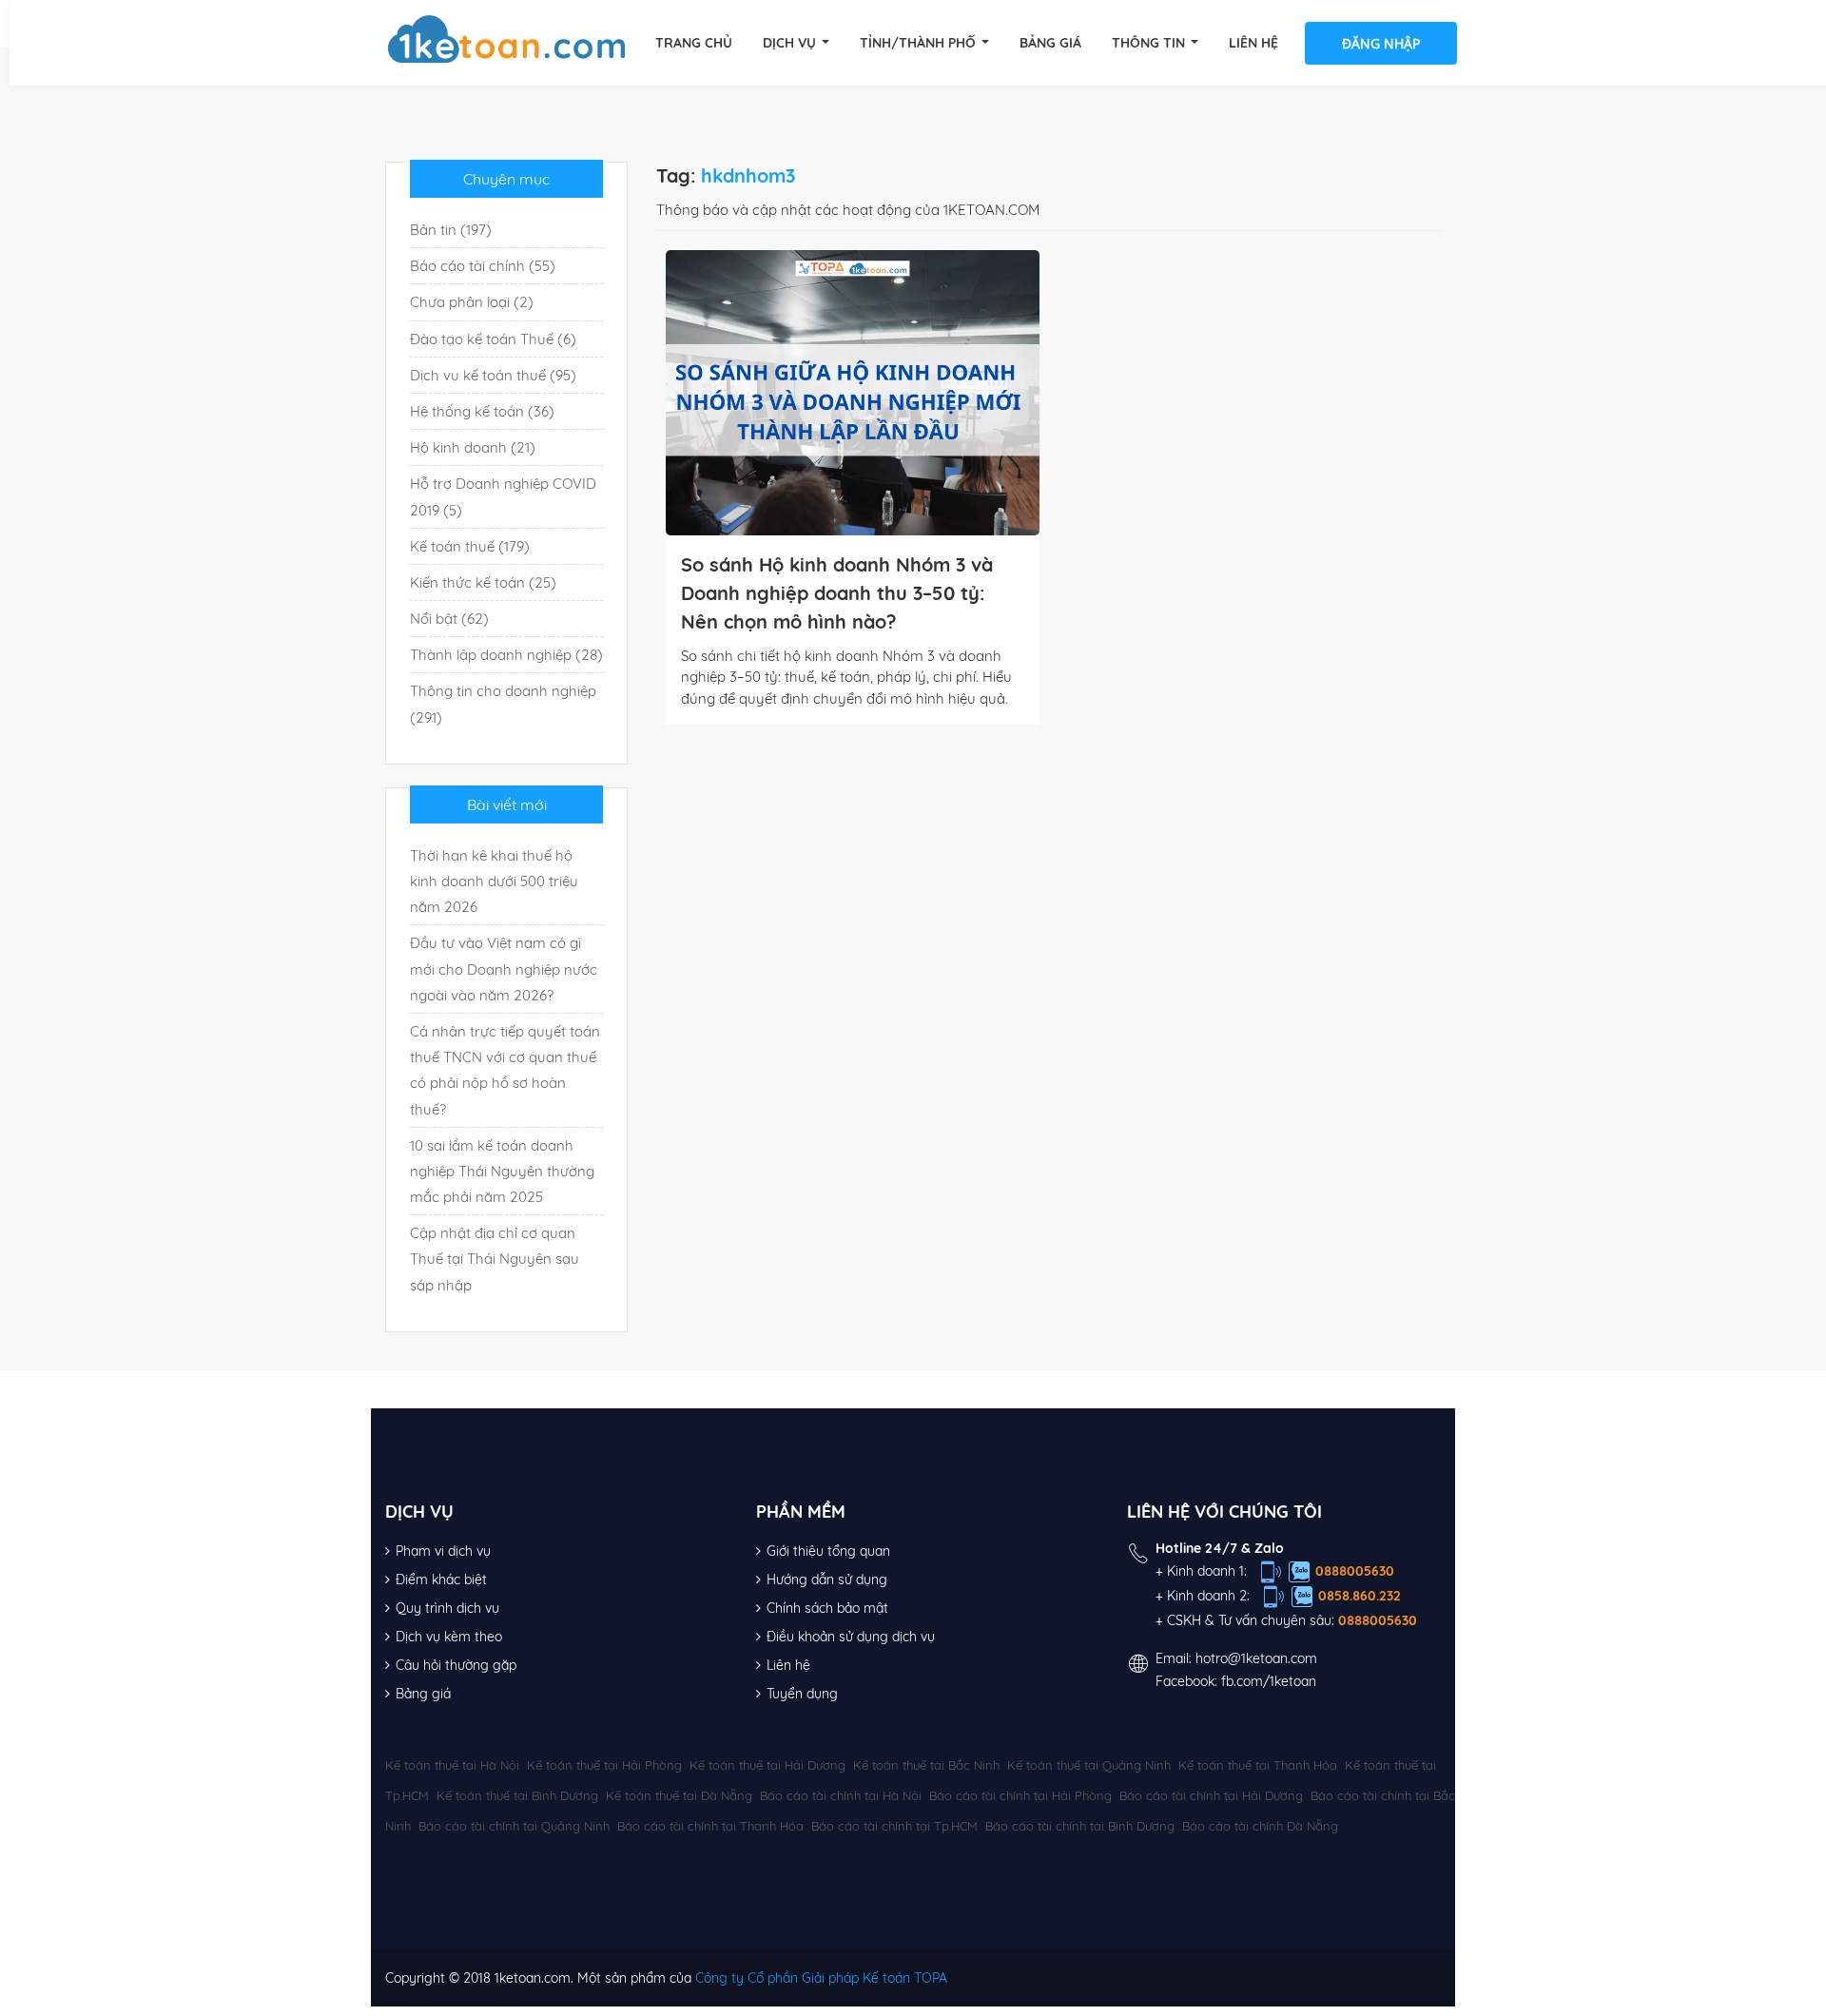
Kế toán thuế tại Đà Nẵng (679, 1795)
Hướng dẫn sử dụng (827, 1580)
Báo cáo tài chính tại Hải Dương (1211, 1795)
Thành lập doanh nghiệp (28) (506, 655)
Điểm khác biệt (441, 1580)
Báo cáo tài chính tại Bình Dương (1080, 1826)
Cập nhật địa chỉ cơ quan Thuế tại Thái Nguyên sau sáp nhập (495, 1259)
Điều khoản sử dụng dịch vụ (851, 1637)
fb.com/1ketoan (1269, 1681)
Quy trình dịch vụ (447, 1608)
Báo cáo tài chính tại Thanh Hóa (710, 1826)
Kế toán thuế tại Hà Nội (452, 1765)
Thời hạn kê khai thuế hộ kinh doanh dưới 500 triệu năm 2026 (494, 881)
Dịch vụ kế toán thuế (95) (493, 375)
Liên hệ (1253, 43)
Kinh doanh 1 (1205, 1571)
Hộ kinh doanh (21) (473, 447)
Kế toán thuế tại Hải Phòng (604, 1765)
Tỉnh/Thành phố (920, 43)
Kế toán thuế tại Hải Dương (767, 1765)
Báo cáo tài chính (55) (483, 266)
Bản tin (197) (451, 230)
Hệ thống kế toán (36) (482, 411)
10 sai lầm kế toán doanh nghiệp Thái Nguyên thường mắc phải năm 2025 (502, 1171)
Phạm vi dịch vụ (443, 1551)
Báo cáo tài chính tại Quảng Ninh (514, 1826)
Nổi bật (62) (449, 619)
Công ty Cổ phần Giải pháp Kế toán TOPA (821, 1978)
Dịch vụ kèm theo (449, 1637)
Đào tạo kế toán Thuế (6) (493, 339)
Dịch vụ (791, 43)
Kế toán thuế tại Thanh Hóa (1258, 1765)
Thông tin (1150, 43)
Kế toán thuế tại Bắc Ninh (926, 1765)
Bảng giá (1050, 43)
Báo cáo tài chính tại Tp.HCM (894, 1826)
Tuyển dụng (802, 1694)
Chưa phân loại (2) (472, 302)
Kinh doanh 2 (1207, 1596)
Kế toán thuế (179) (470, 546)
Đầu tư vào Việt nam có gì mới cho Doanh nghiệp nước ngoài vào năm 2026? (504, 969)
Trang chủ (694, 43)
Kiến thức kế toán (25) (483, 582)
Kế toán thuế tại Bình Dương (517, 1795)
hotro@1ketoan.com (1256, 1658)
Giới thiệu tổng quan (828, 1551)
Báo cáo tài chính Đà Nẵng (1260, 1826)
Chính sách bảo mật (827, 1608)
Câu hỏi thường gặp (456, 1665)
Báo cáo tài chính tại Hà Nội (841, 1795)
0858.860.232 (1360, 1596)
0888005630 (1355, 1571)
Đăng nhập (1381, 43)
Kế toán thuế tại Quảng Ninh (1089, 1765)
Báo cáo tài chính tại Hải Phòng (1020, 1795)
